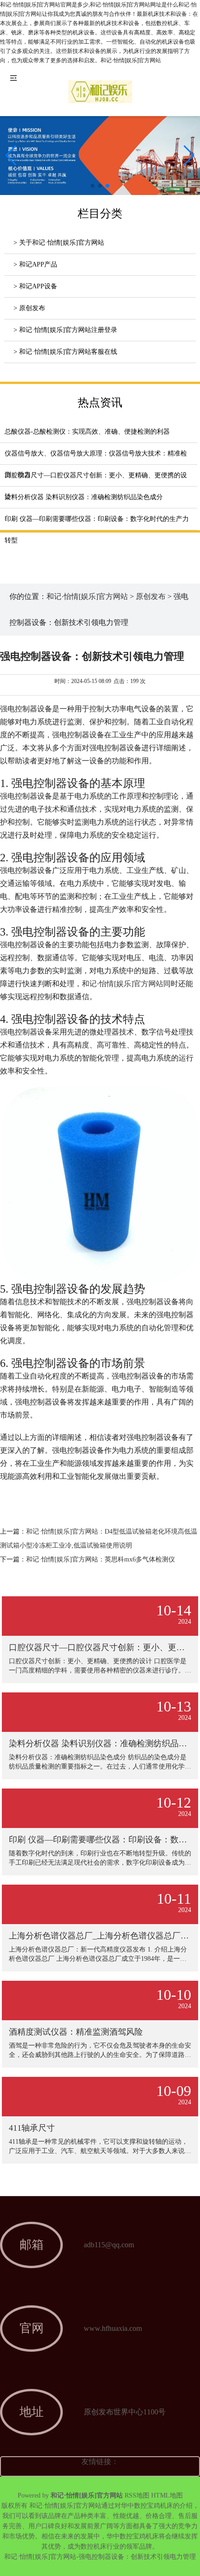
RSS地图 (137, 2495)
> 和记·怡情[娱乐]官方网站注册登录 (65, 330)
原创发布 (151, 596)
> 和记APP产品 (35, 264)
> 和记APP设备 (35, 286)
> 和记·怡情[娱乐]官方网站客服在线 (65, 352)
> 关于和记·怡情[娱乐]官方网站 (59, 243)
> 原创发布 (29, 308)
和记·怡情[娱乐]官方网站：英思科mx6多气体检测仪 (100, 1559)
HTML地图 (167, 2495)
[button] (189, 156)
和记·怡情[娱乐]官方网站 (87, 596)
